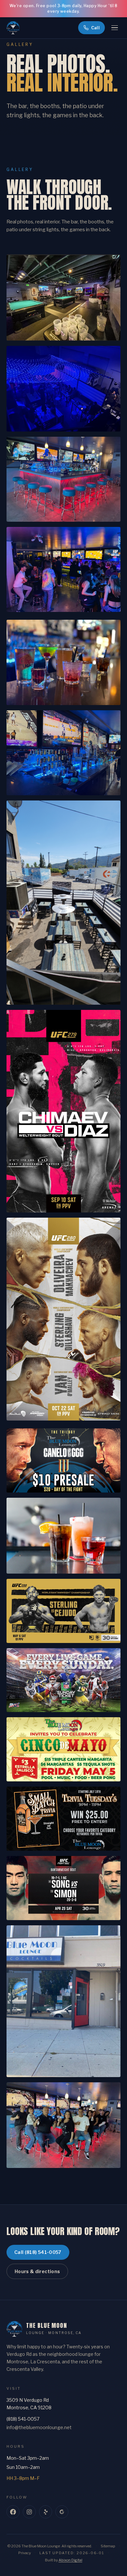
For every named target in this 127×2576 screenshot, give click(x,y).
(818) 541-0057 (23, 2419)
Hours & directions (37, 2271)
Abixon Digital (71, 2560)
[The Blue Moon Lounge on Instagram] (29, 2512)
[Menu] (115, 28)
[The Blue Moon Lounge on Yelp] (46, 2512)
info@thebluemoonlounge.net (39, 2427)
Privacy (25, 2553)
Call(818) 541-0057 (38, 2252)
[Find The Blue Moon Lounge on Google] (62, 2512)
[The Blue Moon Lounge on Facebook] (13, 2512)
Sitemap (108, 2546)
